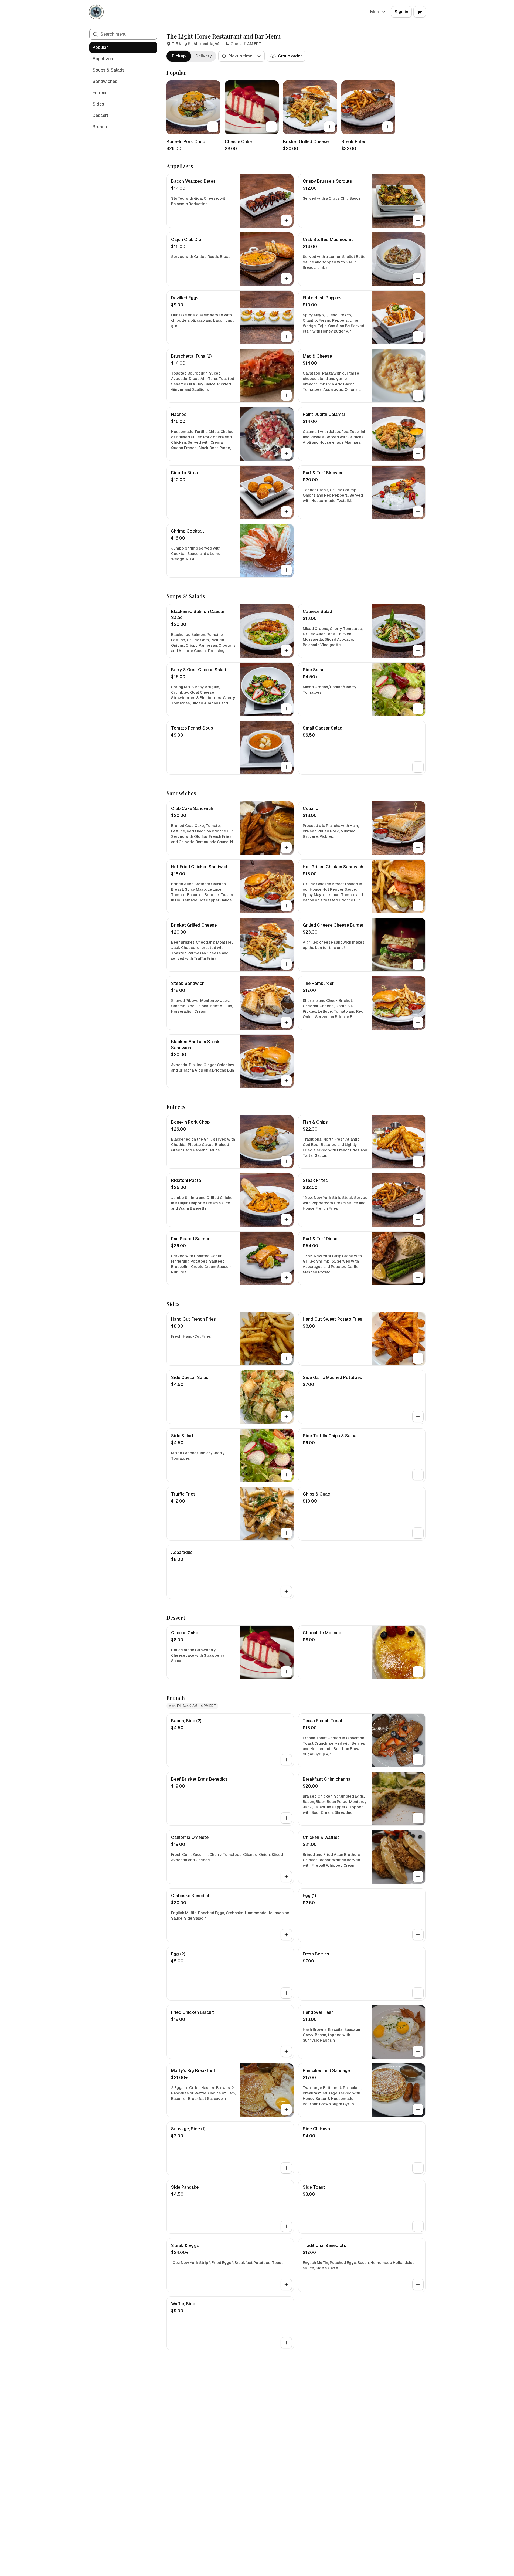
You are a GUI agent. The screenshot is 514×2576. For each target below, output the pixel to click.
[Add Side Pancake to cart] (286, 2226)
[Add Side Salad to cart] (418, 709)
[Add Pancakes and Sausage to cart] (418, 2110)
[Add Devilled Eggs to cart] (286, 337)
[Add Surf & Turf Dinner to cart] (418, 1278)
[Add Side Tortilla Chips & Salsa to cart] (418, 1475)
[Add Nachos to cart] (286, 453)
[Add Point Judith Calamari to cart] (418, 453)
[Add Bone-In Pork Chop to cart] (213, 127)
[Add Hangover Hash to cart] (418, 2051)
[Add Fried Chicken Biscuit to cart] (286, 2051)
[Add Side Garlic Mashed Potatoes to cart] (418, 1416)
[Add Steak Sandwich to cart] (286, 1022)
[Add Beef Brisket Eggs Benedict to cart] (286, 1818)
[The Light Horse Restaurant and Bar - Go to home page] (96, 12)
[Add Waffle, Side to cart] (286, 2343)
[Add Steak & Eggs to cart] (286, 2284)
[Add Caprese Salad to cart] (418, 650)
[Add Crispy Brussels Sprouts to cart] (418, 220)
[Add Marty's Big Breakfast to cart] (286, 2110)
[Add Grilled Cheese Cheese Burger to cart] (418, 964)
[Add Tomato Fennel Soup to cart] (286, 767)
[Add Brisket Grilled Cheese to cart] (329, 127)
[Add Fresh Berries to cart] (418, 1993)
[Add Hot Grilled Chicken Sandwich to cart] (418, 906)
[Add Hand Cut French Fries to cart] (286, 1358)
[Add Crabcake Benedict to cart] (286, 1935)
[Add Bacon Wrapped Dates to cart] (286, 220)
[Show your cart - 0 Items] (420, 12)
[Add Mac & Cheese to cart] (418, 395)
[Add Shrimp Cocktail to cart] (286, 570)
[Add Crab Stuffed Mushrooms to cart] (418, 279)
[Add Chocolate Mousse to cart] (418, 1672)
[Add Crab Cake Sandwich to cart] (286, 848)
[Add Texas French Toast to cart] (418, 1760)
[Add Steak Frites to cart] (388, 127)
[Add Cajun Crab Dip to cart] (286, 279)
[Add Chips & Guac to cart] (418, 1533)
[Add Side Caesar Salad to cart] (286, 1416)
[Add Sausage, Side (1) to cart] (286, 2168)
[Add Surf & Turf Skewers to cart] (418, 512)
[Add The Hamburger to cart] (418, 1022)
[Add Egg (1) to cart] (418, 1935)
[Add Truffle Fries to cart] (286, 1533)
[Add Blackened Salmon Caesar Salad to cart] (286, 650)
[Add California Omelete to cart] (286, 1876)
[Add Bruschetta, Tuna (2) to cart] (286, 395)
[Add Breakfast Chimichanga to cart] (418, 1818)
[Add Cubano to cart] (418, 848)
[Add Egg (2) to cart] (286, 1993)
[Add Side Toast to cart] (418, 2226)
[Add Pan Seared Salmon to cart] (286, 1278)
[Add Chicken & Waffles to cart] (418, 1876)
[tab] (179, 56)
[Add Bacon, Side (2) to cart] (286, 1760)
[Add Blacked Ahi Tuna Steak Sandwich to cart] (286, 1081)
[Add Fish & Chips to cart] (418, 1161)
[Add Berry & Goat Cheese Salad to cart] (286, 709)
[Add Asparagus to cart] (286, 1591)
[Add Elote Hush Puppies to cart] (418, 337)
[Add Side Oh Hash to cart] (418, 2168)
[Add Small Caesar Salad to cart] (418, 767)
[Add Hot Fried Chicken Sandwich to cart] (286, 906)
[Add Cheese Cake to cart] (271, 127)
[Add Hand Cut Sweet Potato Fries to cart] (418, 1358)
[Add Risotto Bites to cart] (286, 512)
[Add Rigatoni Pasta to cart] (286, 1219)
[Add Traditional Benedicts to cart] (418, 2284)
